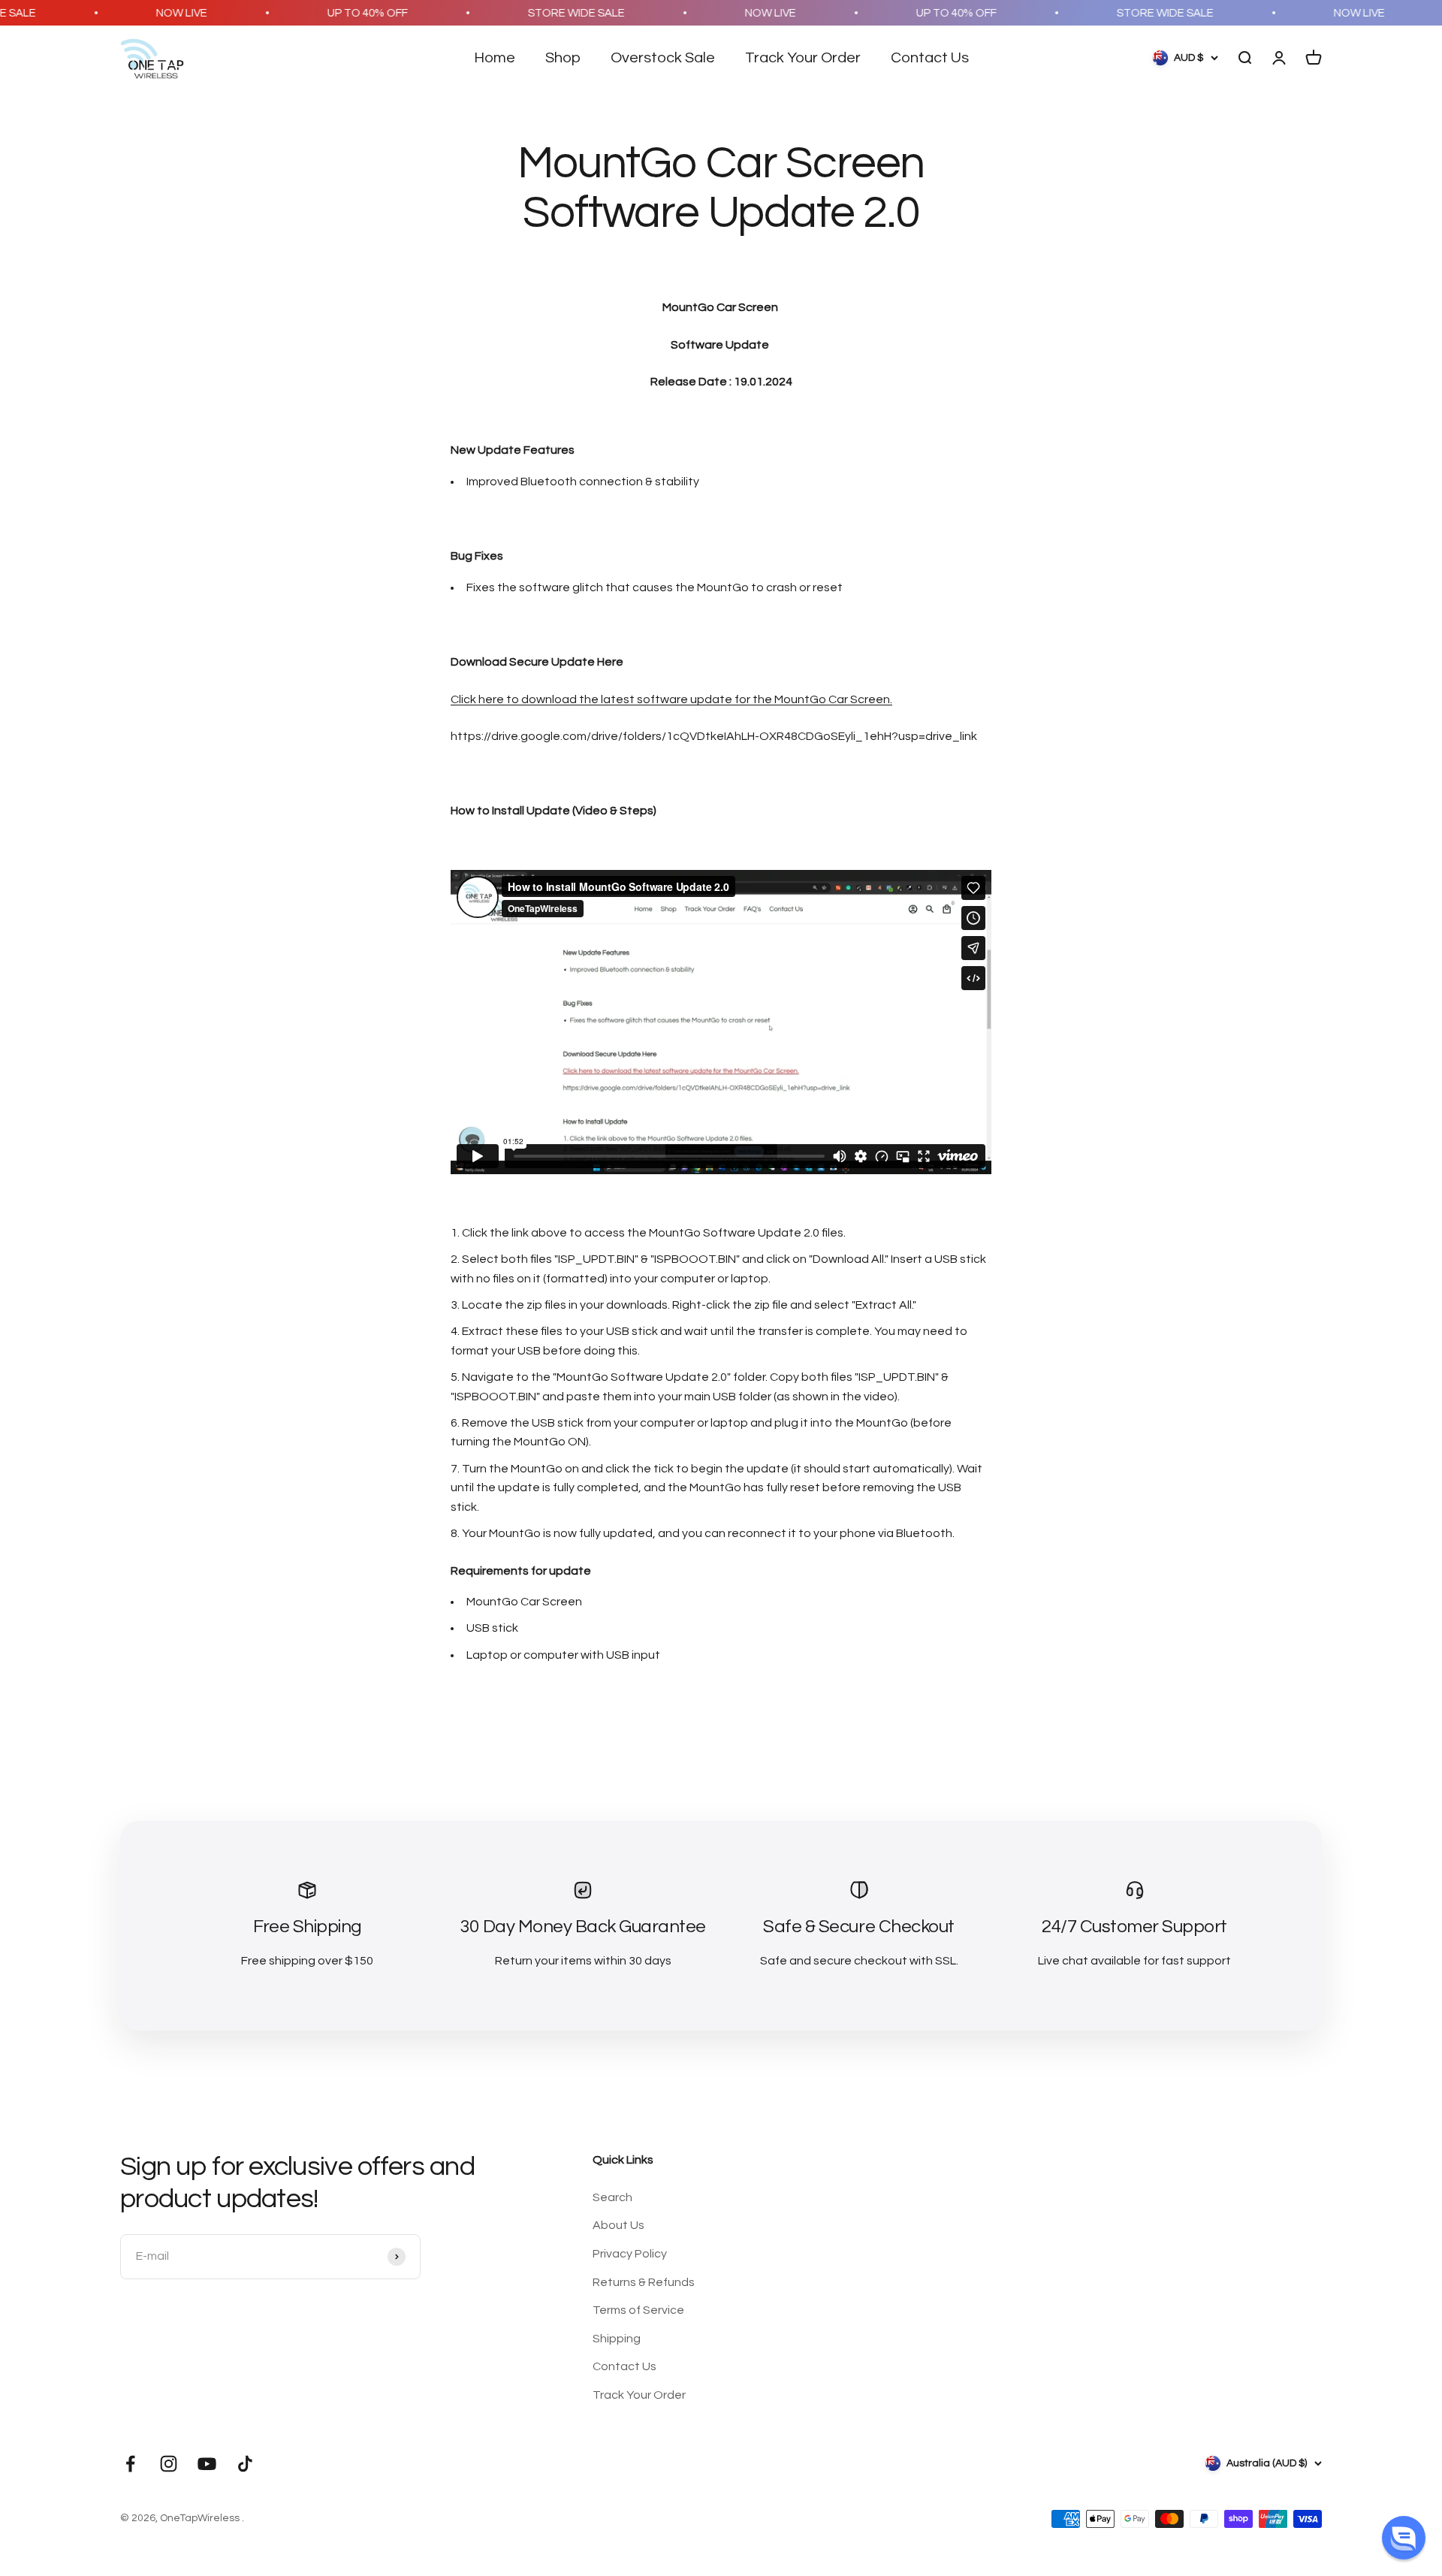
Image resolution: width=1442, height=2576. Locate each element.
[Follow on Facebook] (130, 2464)
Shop (563, 58)
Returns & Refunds (644, 2282)
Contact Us (930, 58)
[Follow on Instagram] (169, 2464)
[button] (1404, 2538)
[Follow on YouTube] (207, 2464)
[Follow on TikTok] (245, 2464)
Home (495, 58)
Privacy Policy (630, 2254)
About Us (618, 2225)
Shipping (617, 2339)
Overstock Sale (663, 58)
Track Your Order (803, 58)
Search (612, 2197)
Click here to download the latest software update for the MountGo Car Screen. (671, 699)
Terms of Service (638, 2310)
